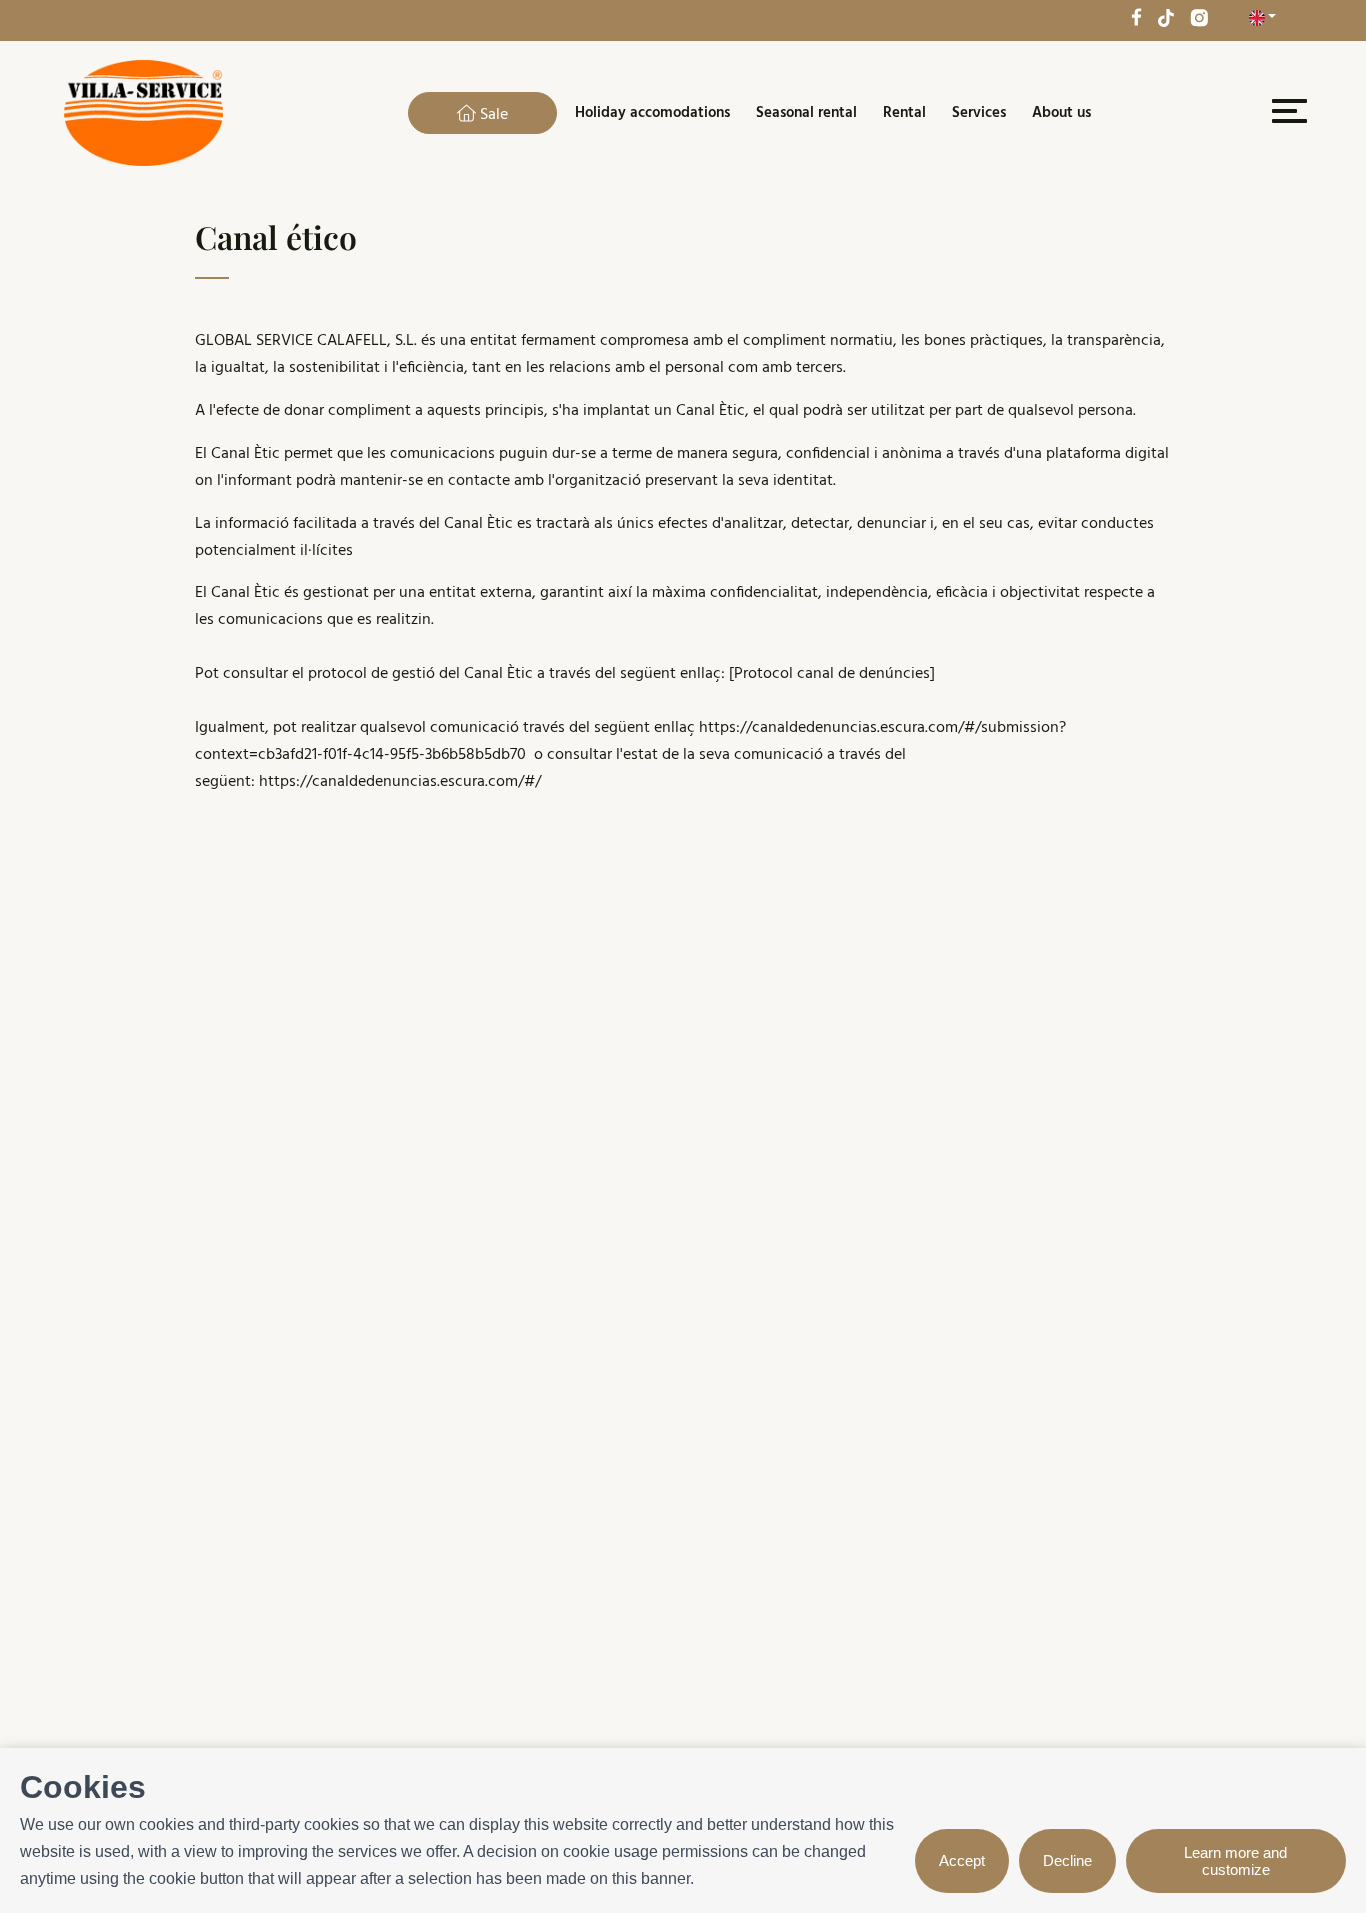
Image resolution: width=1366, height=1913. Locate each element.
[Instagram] (1199, 17)
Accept (962, 1860)
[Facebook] (1136, 17)
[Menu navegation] (1287, 115)
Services (979, 113)
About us (1061, 113)
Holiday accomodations (652, 113)
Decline (1067, 1860)
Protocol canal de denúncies (832, 674)
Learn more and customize (1235, 1861)
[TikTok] (1166, 17)
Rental (904, 113)
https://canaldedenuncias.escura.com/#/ (400, 782)
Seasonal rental (806, 113)
